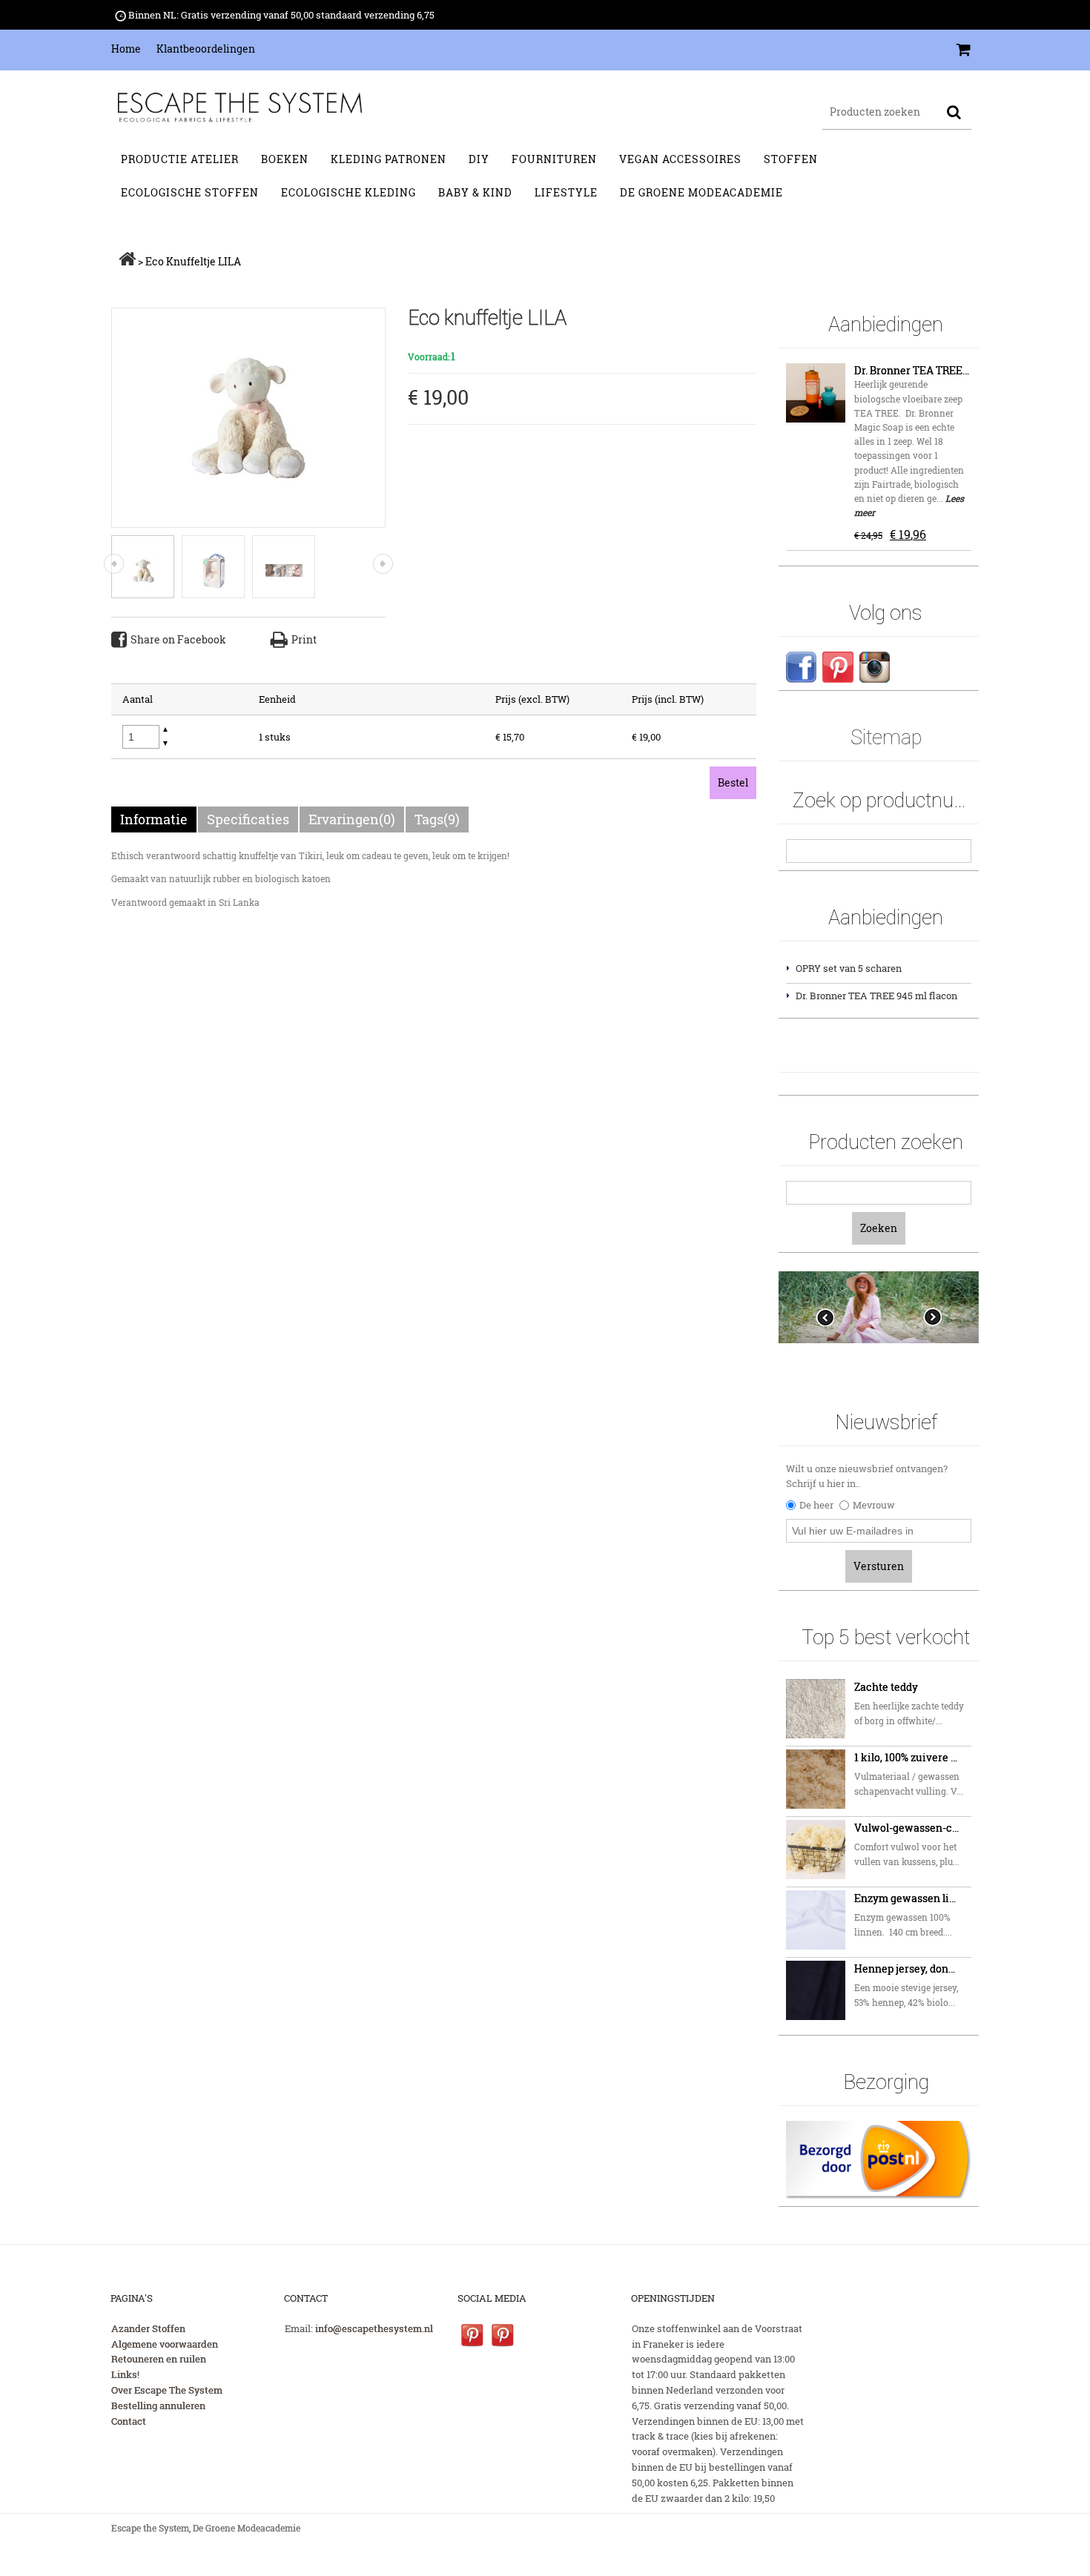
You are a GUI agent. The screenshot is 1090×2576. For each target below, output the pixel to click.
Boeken (285, 159)
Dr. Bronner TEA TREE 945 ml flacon (912, 370)
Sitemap (886, 737)
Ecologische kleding (349, 192)
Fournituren (554, 159)
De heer (816, 1505)
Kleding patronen (389, 159)
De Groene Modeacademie (701, 192)
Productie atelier (180, 159)
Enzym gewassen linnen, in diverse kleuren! (908, 1898)
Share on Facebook (178, 639)
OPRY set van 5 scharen (849, 968)
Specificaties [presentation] (248, 819)
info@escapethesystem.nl (374, 2328)
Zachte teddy (886, 1687)
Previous (825, 1317)
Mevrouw (874, 1505)
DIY (479, 159)
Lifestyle (566, 192)
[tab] (155, 820)
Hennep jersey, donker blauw (908, 1969)
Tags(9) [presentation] (437, 819)
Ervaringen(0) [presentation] (352, 819)
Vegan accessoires (680, 159)
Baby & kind (475, 192)
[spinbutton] (141, 737)
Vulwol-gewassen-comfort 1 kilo (908, 1828)
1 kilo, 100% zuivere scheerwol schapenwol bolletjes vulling (908, 1757)
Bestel (733, 782)
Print (304, 639)
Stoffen (791, 159)
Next (932, 1317)
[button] (165, 730)
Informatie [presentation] (154, 819)
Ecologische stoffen (190, 192)
